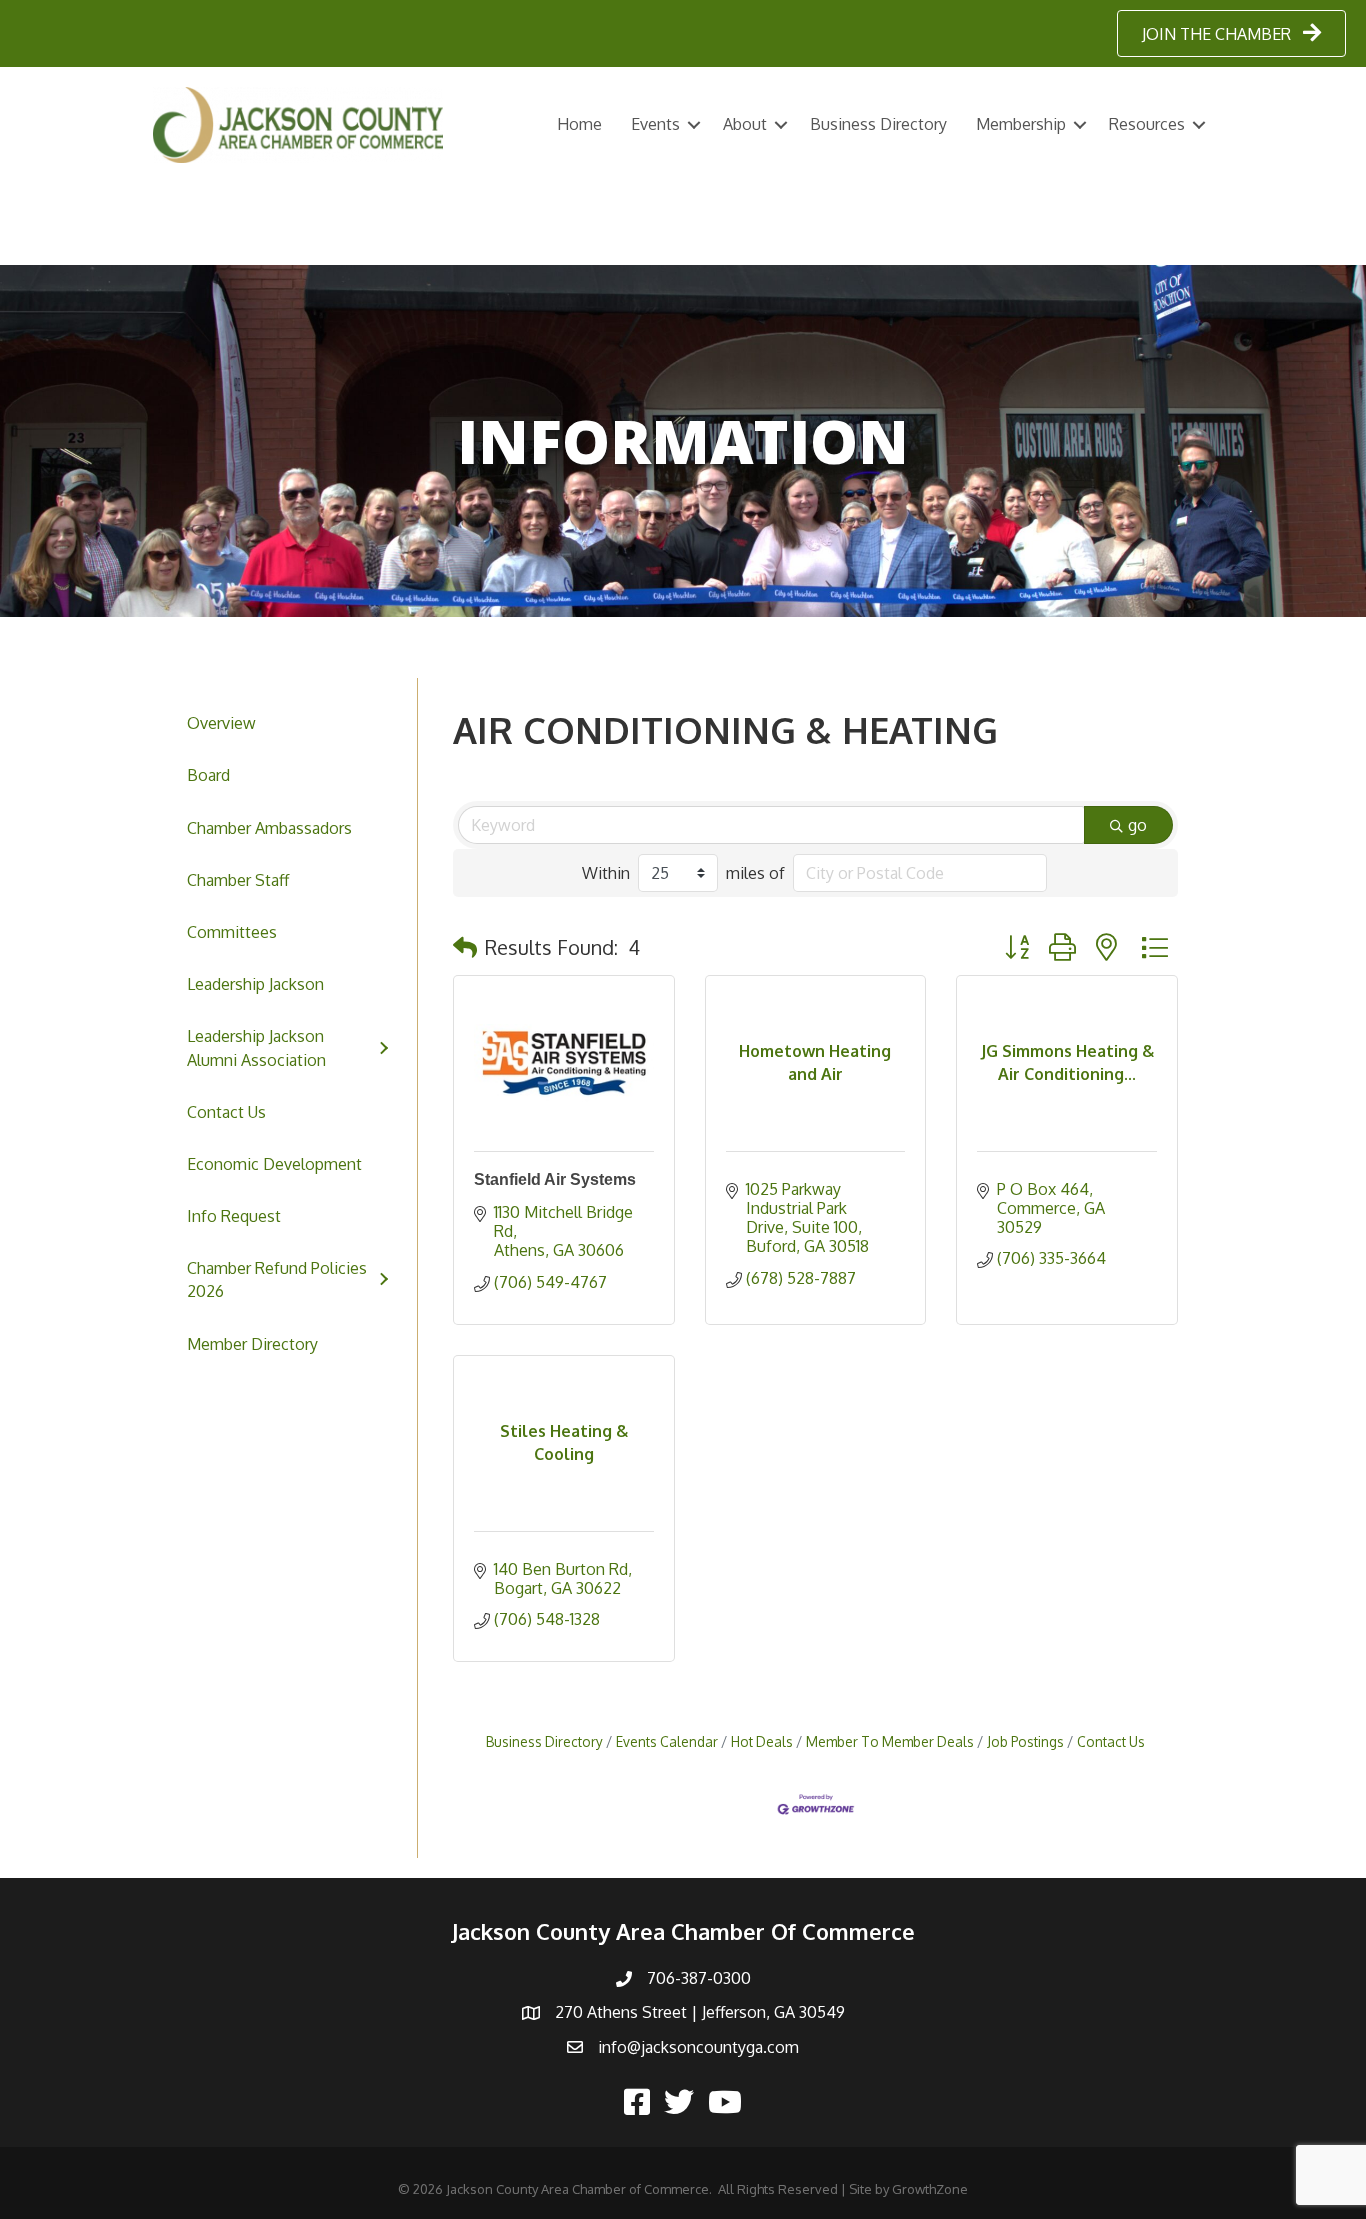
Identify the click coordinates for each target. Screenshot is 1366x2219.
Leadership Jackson (255, 984)
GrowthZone (930, 2189)
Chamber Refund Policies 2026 (277, 1279)
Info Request (234, 1216)
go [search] (1137, 825)
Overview (221, 723)
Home (579, 124)
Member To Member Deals (890, 1741)
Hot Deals (762, 1741)
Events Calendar (667, 1741)
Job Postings (1025, 1741)
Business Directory (878, 124)
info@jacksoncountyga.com (698, 2047)
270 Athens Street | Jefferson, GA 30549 (700, 2012)
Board (208, 775)
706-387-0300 (699, 1978)
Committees (232, 932)
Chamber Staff (238, 880)
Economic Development (274, 1164)
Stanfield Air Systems (555, 1179)
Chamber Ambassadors (269, 828)
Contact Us (226, 1112)
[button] (465, 947)
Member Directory (252, 1344)
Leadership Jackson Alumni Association (256, 1047)
